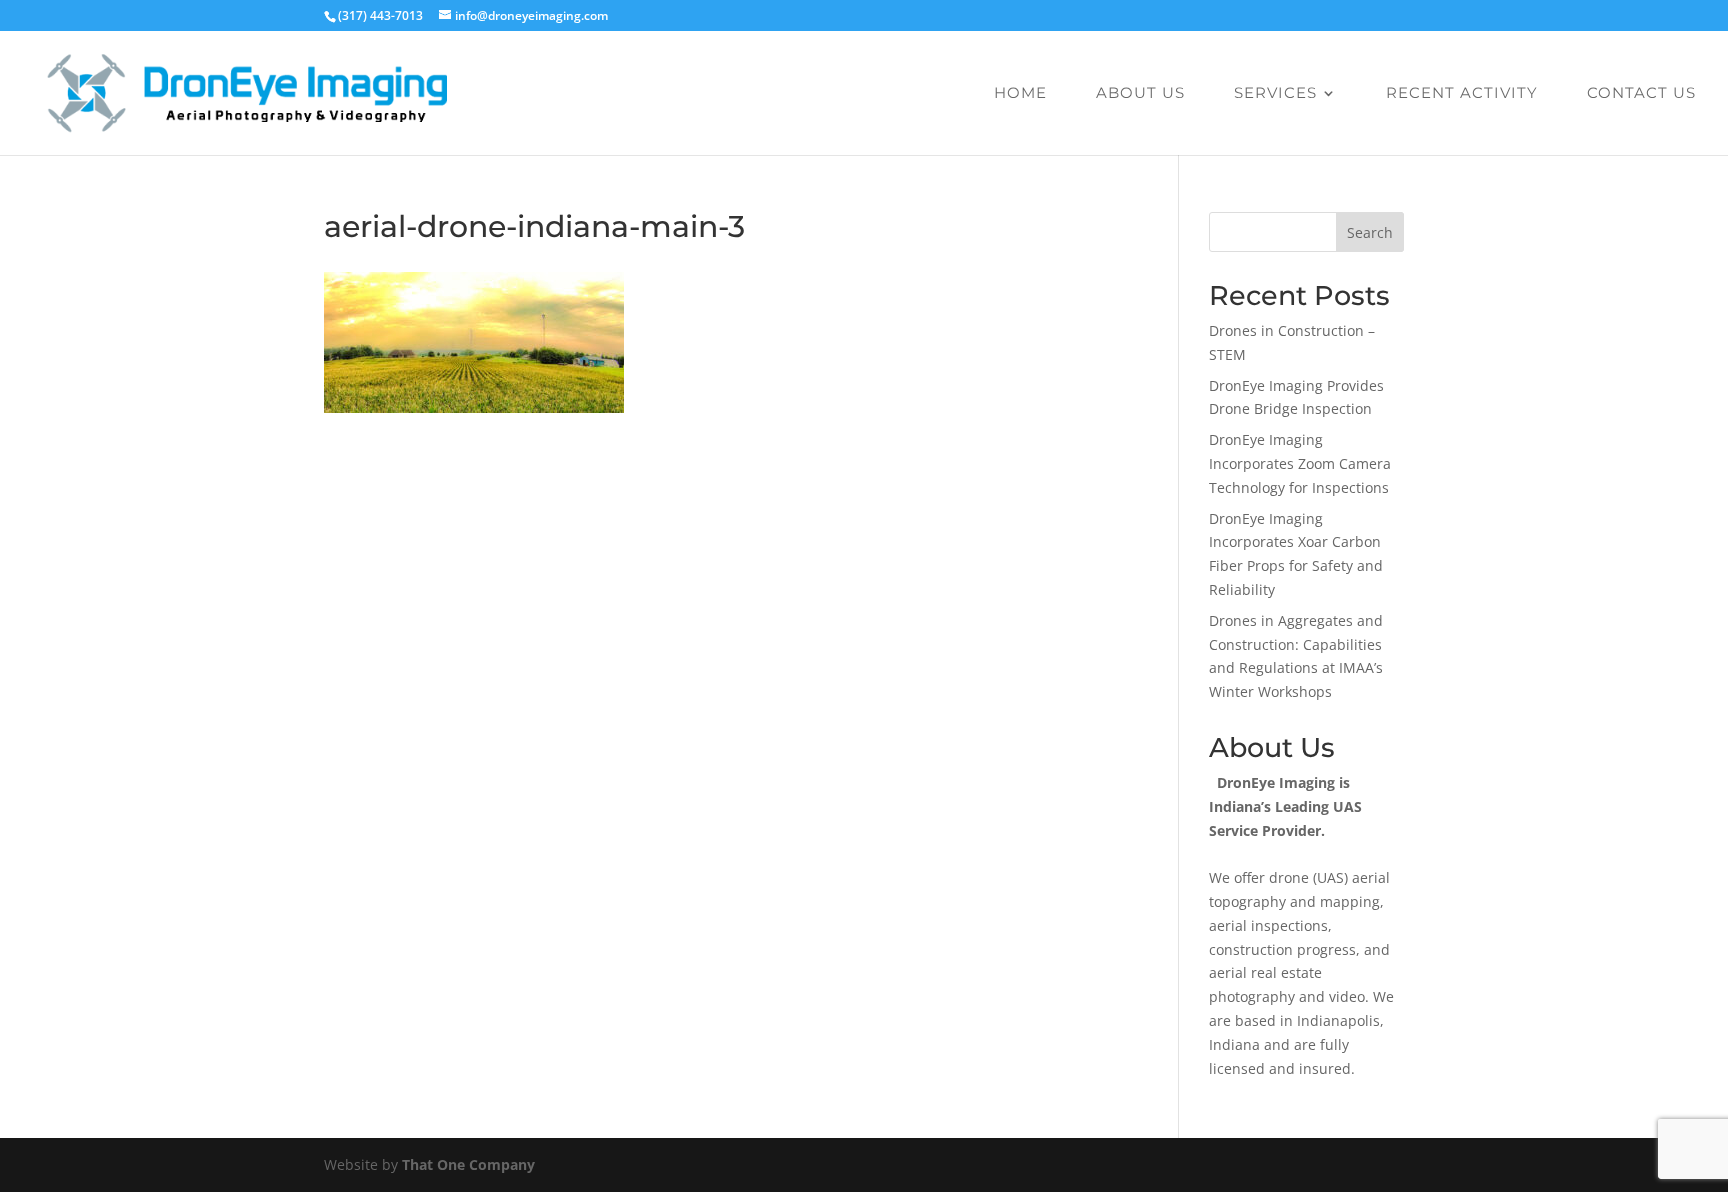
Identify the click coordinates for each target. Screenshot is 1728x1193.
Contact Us (1641, 94)
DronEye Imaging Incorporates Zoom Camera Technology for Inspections (1300, 463)
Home (1020, 94)
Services (1275, 94)
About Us (1140, 94)
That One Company (468, 1164)
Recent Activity (1462, 94)
